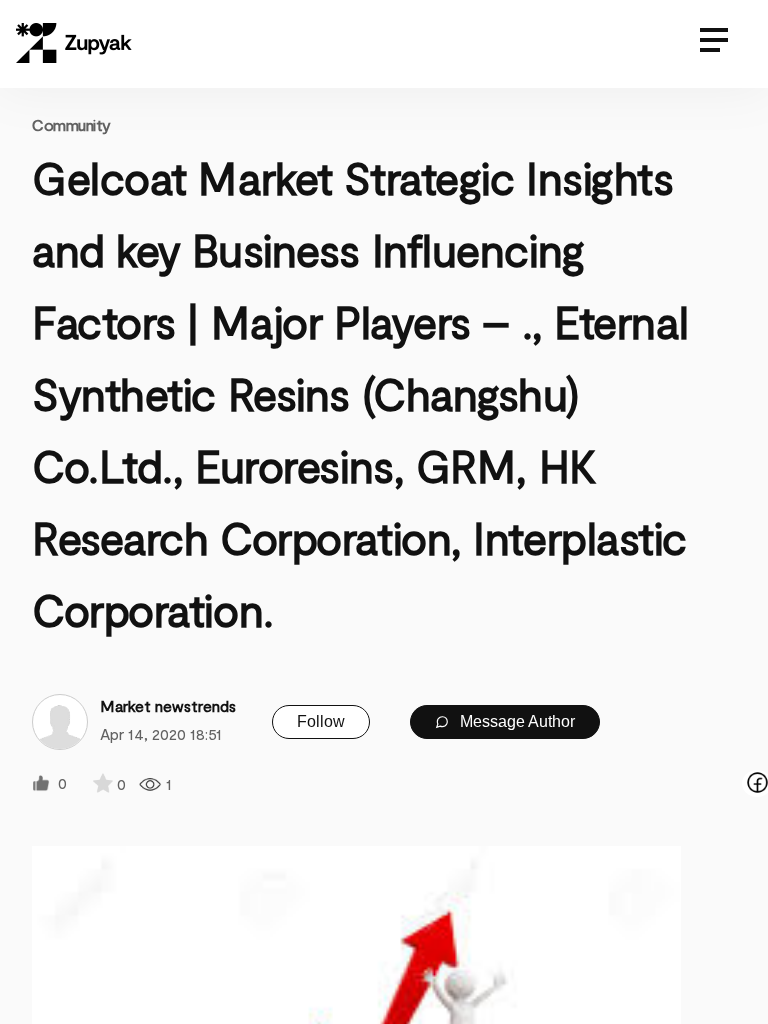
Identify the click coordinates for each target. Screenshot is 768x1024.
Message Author (515, 721)
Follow (321, 721)
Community (71, 124)
